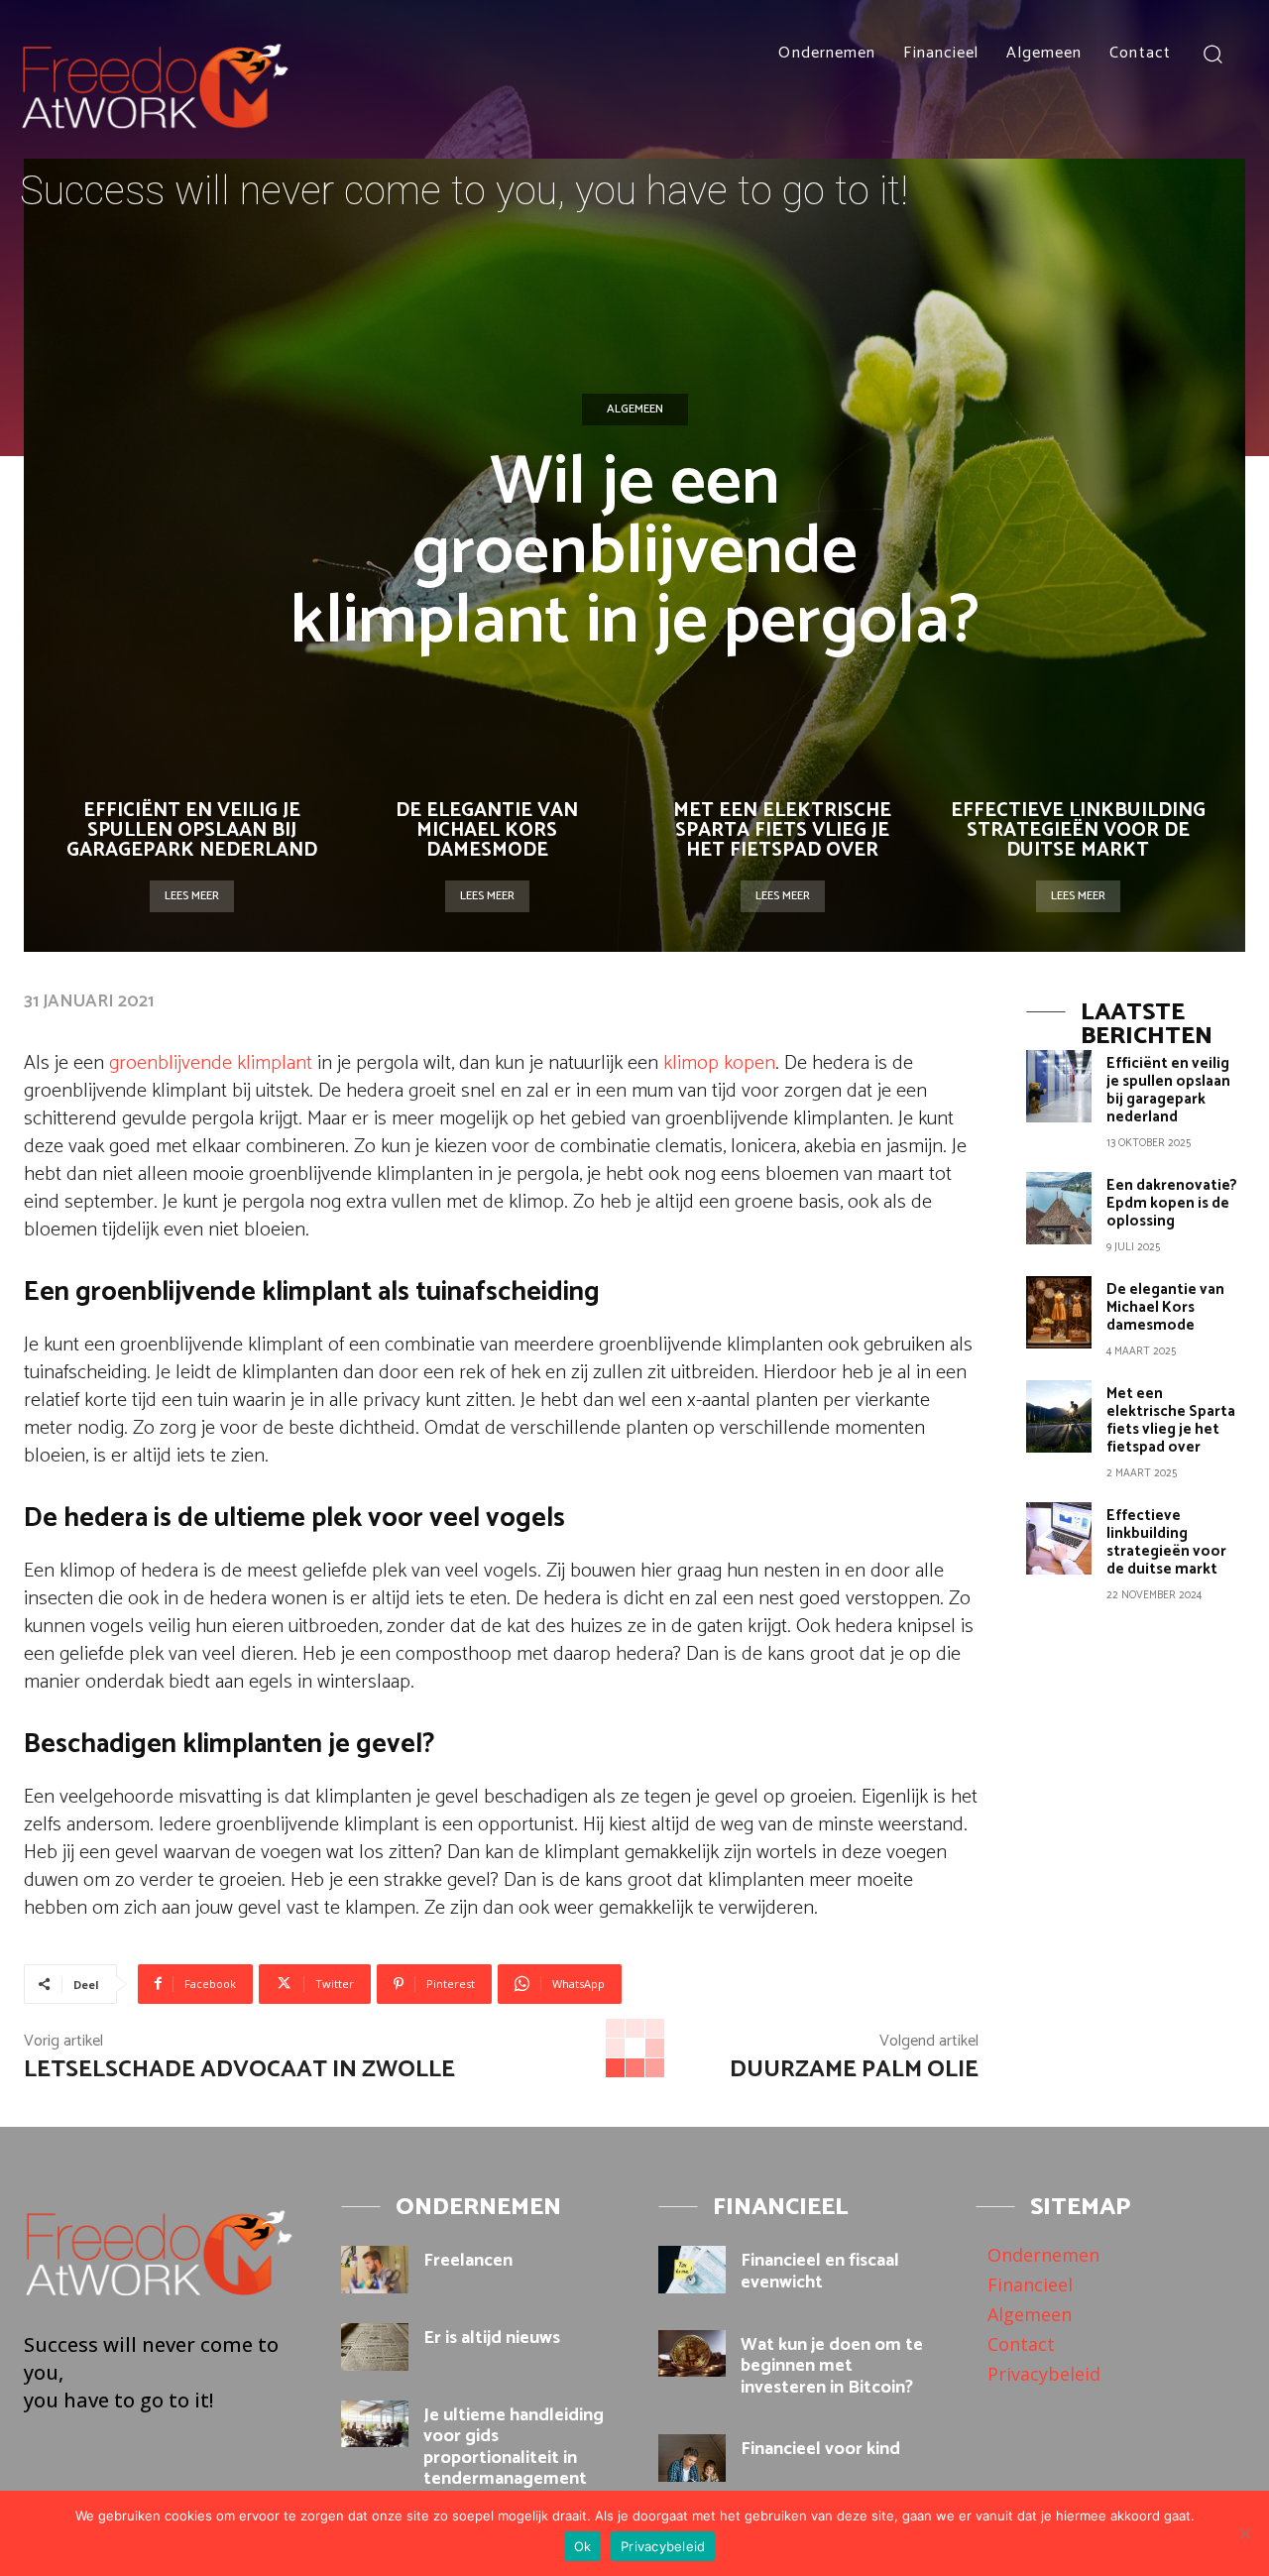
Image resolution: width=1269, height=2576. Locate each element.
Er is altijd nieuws (492, 2338)
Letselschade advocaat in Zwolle (239, 2070)
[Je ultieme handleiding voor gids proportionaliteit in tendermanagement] (375, 2424)
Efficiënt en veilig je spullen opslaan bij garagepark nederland (192, 830)
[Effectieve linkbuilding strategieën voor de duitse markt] (1059, 1538)
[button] (1212, 53)
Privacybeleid (663, 2546)
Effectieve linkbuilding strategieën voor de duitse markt (1078, 830)
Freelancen (468, 2261)
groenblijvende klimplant (211, 1063)
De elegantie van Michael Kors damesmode (487, 830)
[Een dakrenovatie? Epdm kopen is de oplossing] (1059, 1208)
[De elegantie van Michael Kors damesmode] (1059, 1312)
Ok (583, 2546)
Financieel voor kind (820, 2449)
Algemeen (635, 409)
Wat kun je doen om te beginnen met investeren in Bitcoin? (832, 2366)
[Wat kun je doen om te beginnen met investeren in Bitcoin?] (692, 2354)
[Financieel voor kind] (692, 2458)
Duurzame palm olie (854, 2070)
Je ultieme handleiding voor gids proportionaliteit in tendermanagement (514, 2448)
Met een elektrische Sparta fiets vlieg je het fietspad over (782, 830)
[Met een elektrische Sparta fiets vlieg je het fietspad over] (1059, 1416)
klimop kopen (719, 1063)
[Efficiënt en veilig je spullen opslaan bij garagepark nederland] (1059, 1086)
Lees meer (192, 896)
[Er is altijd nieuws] (375, 2347)
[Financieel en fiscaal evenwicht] (692, 2270)
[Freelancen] (375, 2270)
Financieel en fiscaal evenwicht (820, 2272)
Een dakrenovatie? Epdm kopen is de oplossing (1172, 1203)
